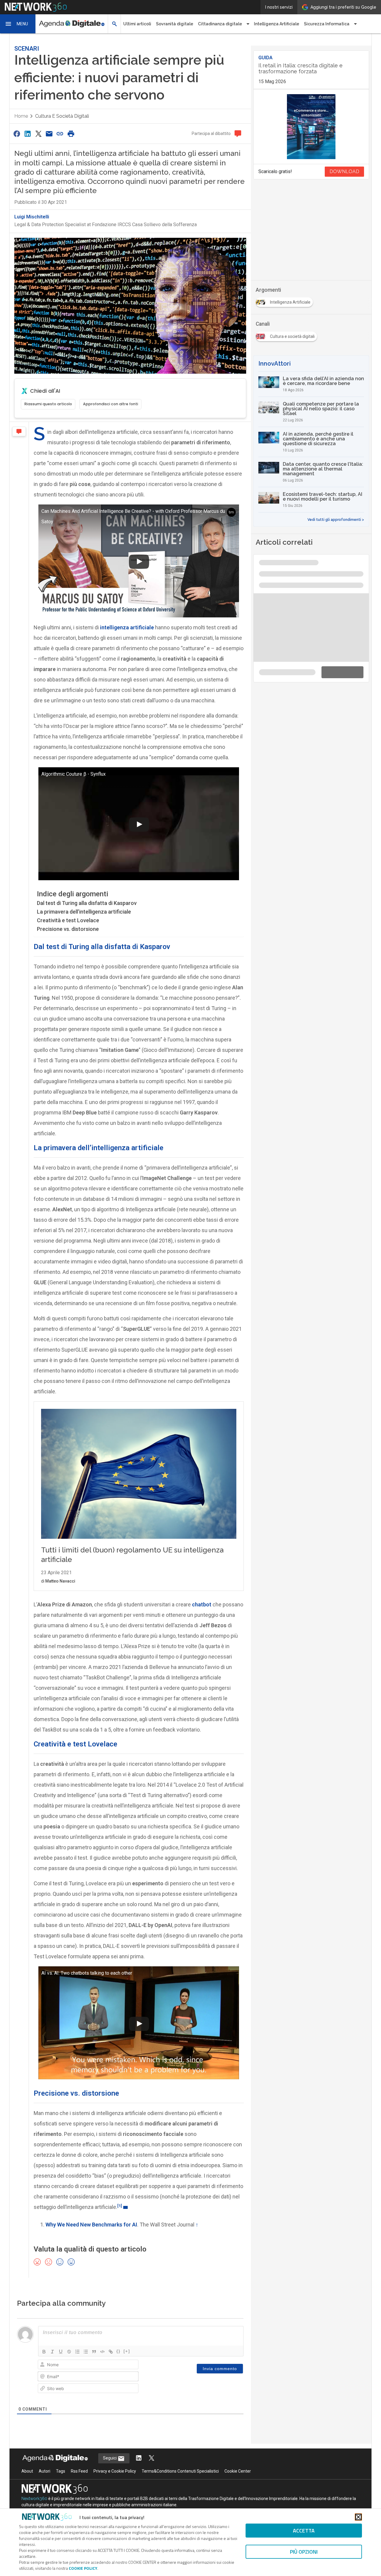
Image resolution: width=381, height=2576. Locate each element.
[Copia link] (60, 129)
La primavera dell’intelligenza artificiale (84, 907)
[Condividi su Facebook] (17, 129)
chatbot (202, 1700)
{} (118, 2447)
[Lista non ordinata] (86, 2448)
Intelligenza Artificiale (277, 24)
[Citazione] (94, 2448)
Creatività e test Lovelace (68, 915)
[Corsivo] (52, 2448)
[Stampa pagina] (71, 129)
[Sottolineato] (61, 2448)
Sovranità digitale (175, 24)
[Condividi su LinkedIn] (27, 129)
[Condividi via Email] (49, 129)
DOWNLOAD (344, 166)
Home (21, 111)
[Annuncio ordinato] (77, 2448)
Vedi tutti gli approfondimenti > (336, 435)
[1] (120, 2302)
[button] (18, 24)
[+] (127, 2447)
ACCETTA (304, 2531)
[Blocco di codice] (102, 2448)
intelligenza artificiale (127, 622)
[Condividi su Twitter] (38, 129)
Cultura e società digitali (62, 111)
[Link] (111, 2448)
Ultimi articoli (137, 24)
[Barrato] (69, 2448)
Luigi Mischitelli (32, 212)
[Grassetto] (44, 2448)
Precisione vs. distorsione (68, 924)
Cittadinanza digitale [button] (220, 24)
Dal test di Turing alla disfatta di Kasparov (87, 898)
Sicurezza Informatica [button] (327, 24)
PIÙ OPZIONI (304, 2552)
